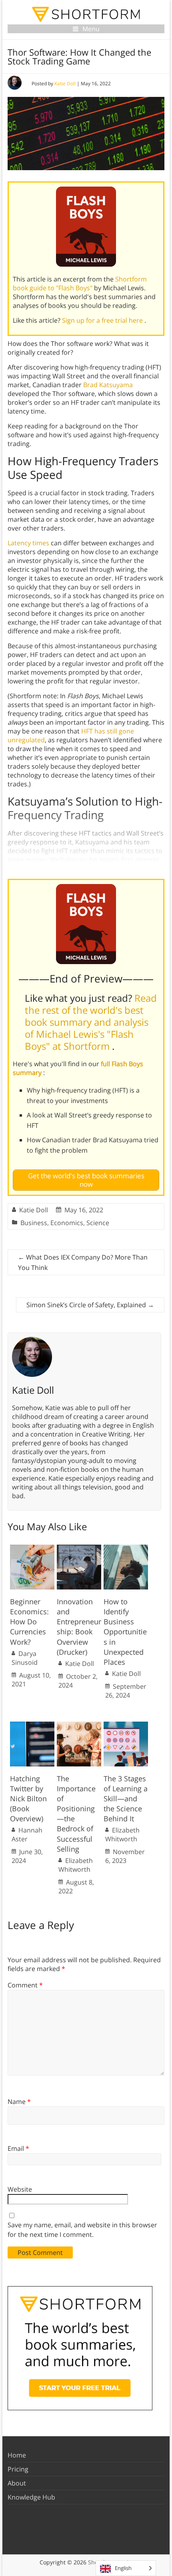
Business (34, 1223)
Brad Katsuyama (108, 385)
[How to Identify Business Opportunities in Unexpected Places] (126, 1549)
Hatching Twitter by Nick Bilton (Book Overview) (28, 1799)
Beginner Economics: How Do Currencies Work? (29, 1622)
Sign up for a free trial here (103, 320)
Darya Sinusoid (25, 1658)
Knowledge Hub (31, 2497)
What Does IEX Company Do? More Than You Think (83, 1262)
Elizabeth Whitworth (76, 1865)
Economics (67, 1223)
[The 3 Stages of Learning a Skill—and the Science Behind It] (126, 1726)
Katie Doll (65, 83)
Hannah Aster (27, 1835)
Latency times (28, 543)
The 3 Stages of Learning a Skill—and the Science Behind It (126, 1799)
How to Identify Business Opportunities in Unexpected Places (125, 1632)
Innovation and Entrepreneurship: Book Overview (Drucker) (79, 1627)
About (17, 2483)
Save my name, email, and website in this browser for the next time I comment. (82, 2230)
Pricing (18, 2469)
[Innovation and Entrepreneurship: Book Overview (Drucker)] (79, 1549)
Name (19, 2102)
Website (20, 2189)
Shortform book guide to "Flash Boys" (80, 283)
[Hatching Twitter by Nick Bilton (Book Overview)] (32, 1726)
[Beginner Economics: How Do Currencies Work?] (32, 1549)
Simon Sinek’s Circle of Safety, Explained (90, 1305)
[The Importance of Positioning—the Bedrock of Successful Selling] (79, 1726)
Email (18, 2148)
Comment (25, 1985)
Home (17, 2455)
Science (98, 1223)
